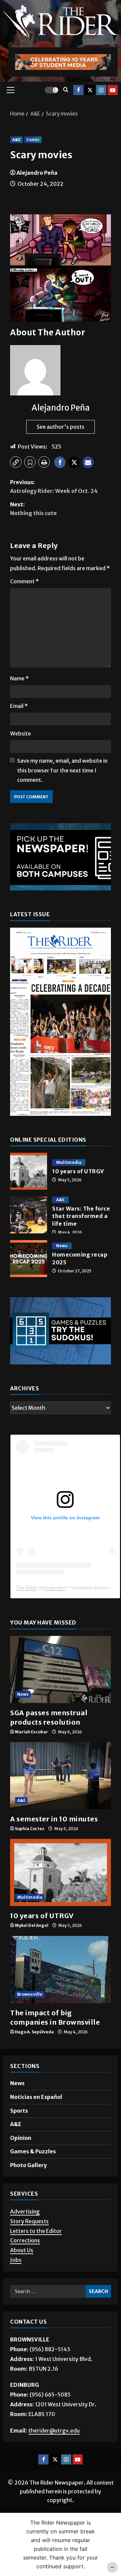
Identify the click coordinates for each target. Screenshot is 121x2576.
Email (19, 706)
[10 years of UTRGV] (61, 1872)
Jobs (16, 2260)
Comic (33, 140)
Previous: (54, 487)
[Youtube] (113, 90)
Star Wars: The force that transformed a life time (29, 1215)
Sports (19, 2111)
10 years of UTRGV (29, 1171)
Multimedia (69, 1162)
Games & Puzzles (33, 2151)
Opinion (21, 2138)
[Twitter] (90, 90)
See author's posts (61, 427)
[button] (11, 90)
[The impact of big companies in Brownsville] (61, 1970)
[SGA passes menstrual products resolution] (61, 1670)
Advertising (25, 2211)
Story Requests (29, 2221)
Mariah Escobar (31, 1732)
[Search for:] (48, 2291)
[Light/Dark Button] (51, 90)
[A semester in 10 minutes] (61, 1776)
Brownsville (30, 1994)
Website (21, 733)
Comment (25, 581)
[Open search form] (66, 90)
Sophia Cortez (30, 1829)
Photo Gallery (28, 2165)
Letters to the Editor (36, 2231)
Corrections (25, 2240)
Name (19, 678)
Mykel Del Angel (32, 1925)
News (62, 1246)
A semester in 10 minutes (54, 1819)
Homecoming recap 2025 (29, 1259)
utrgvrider (55, 1588)
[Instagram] (101, 90)
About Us (22, 2250)
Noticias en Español (36, 2097)
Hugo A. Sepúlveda (34, 2032)
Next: (33, 509)
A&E (16, 140)
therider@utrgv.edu (54, 2431)
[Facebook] (78, 90)
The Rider (26, 1588)
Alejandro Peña (37, 173)
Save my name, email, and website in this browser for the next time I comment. (62, 770)
